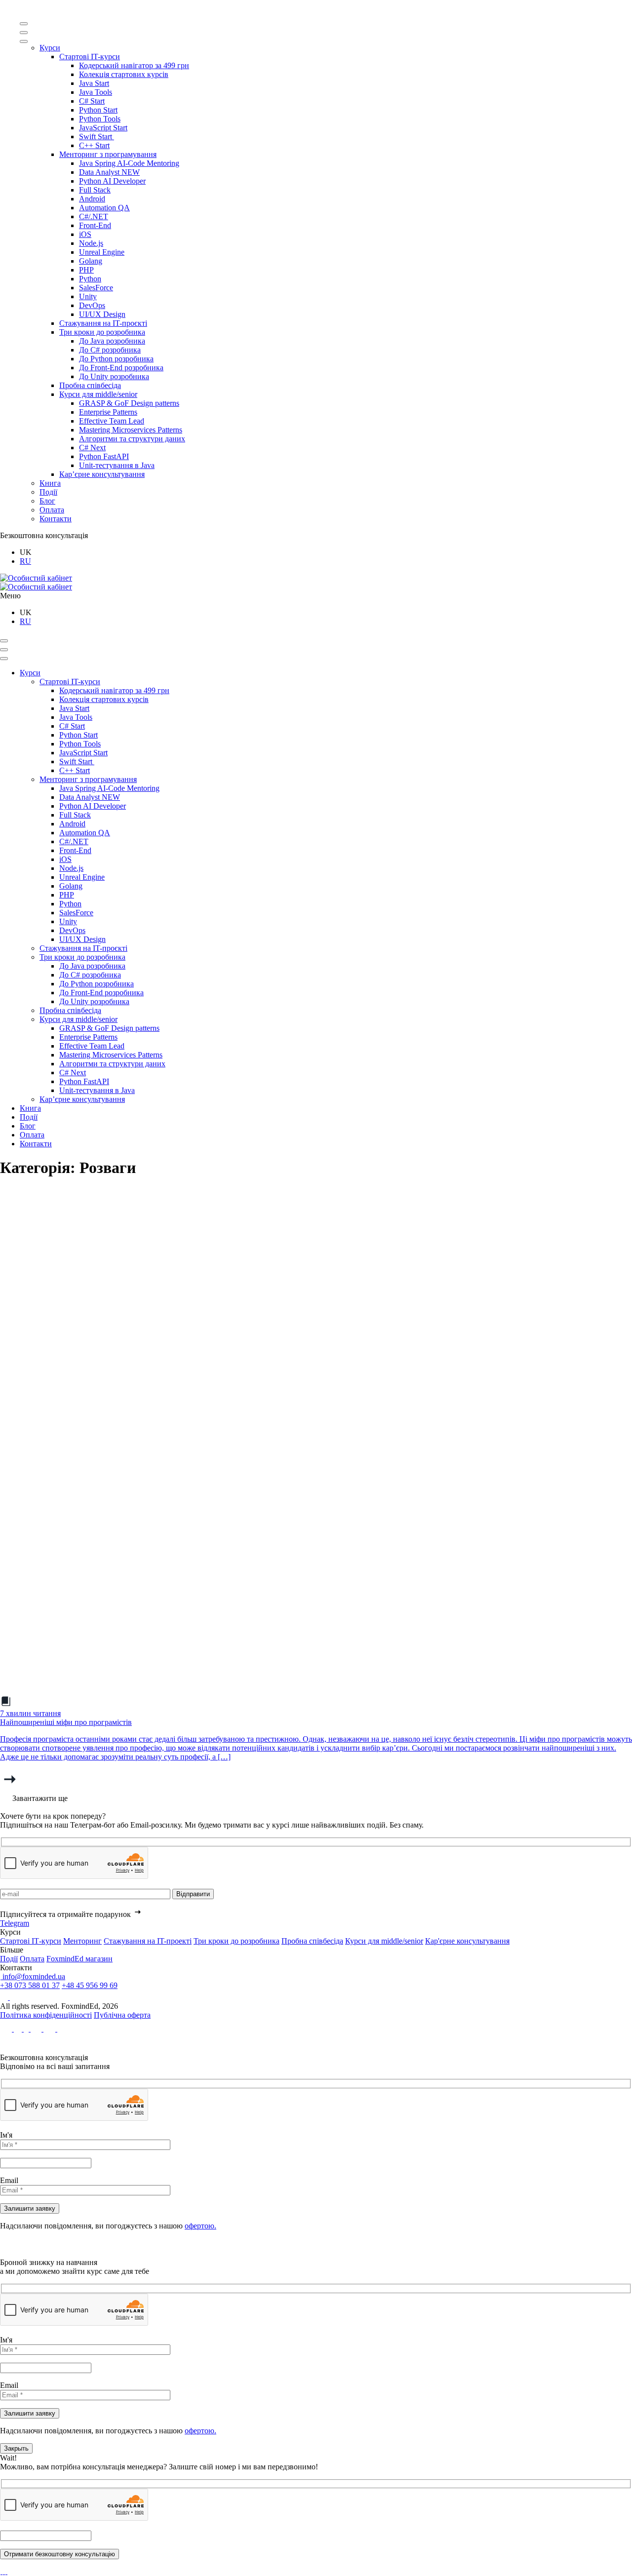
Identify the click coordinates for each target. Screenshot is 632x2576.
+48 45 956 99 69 (90, 1985)
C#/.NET (94, 216)
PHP (86, 270)
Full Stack (95, 190)
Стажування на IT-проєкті (103, 323)
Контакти (56, 519)
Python (90, 279)
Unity (88, 296)
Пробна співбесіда (90, 385)
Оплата (52, 510)
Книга (50, 483)
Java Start (94, 83)
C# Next (92, 448)
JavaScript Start (103, 128)
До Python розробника (116, 359)
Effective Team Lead (112, 421)
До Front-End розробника (121, 368)
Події (48, 492)
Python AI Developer (112, 181)
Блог (47, 501)
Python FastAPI (104, 456)
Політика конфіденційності (46, 2015)
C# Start (92, 101)
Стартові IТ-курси (31, 1941)
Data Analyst (109, 172)
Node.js (91, 243)
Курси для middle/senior (98, 394)
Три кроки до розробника (102, 332)
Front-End (95, 225)
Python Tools (100, 119)
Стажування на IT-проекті (148, 1941)
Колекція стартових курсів (124, 74)
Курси (50, 48)
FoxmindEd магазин (79, 1959)
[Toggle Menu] (24, 24)
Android (92, 199)
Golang (91, 261)
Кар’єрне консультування (102, 474)
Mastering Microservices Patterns (131, 430)
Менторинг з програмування (108, 154)
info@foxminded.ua (33, 1976)
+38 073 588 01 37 (30, 1985)
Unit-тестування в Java (117, 465)
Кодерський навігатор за (134, 65)
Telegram (15, 1923)
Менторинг (82, 1941)
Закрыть (16, 2448)
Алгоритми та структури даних (132, 439)
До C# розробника (110, 350)
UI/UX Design (102, 314)
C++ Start (94, 145)
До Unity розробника (114, 376)
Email (9, 2180)
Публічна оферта (122, 2015)
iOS (85, 234)
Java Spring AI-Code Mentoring (129, 163)
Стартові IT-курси (90, 57)
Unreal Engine (102, 252)
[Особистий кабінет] (36, 578)
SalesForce (96, 288)
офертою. (200, 2226)
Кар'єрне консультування (467, 1941)
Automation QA (104, 208)
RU (25, 561)
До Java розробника (112, 341)
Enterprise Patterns (108, 412)
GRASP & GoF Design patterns (129, 403)
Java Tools (96, 92)
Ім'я (6, 2135)
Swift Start (97, 137)
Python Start (98, 110)
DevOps (92, 305)
